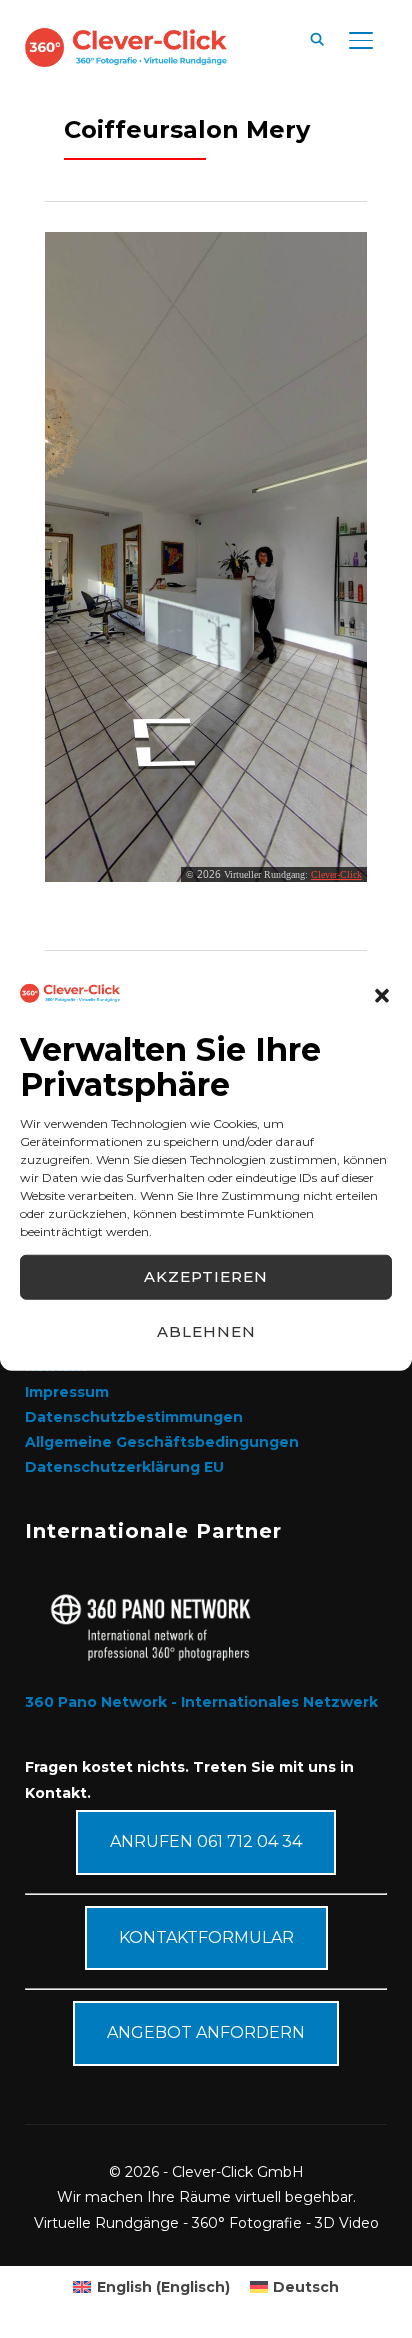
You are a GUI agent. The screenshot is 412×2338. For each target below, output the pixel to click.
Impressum (67, 1392)
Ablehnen (206, 1331)
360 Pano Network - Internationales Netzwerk (201, 1702)
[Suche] (317, 38)
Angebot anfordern (206, 2032)
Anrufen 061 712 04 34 (206, 1841)
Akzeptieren (206, 1276)
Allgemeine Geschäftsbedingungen (162, 1442)
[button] (382, 995)
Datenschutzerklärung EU (124, 1467)
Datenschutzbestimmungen (134, 1417)
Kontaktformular (206, 1937)
